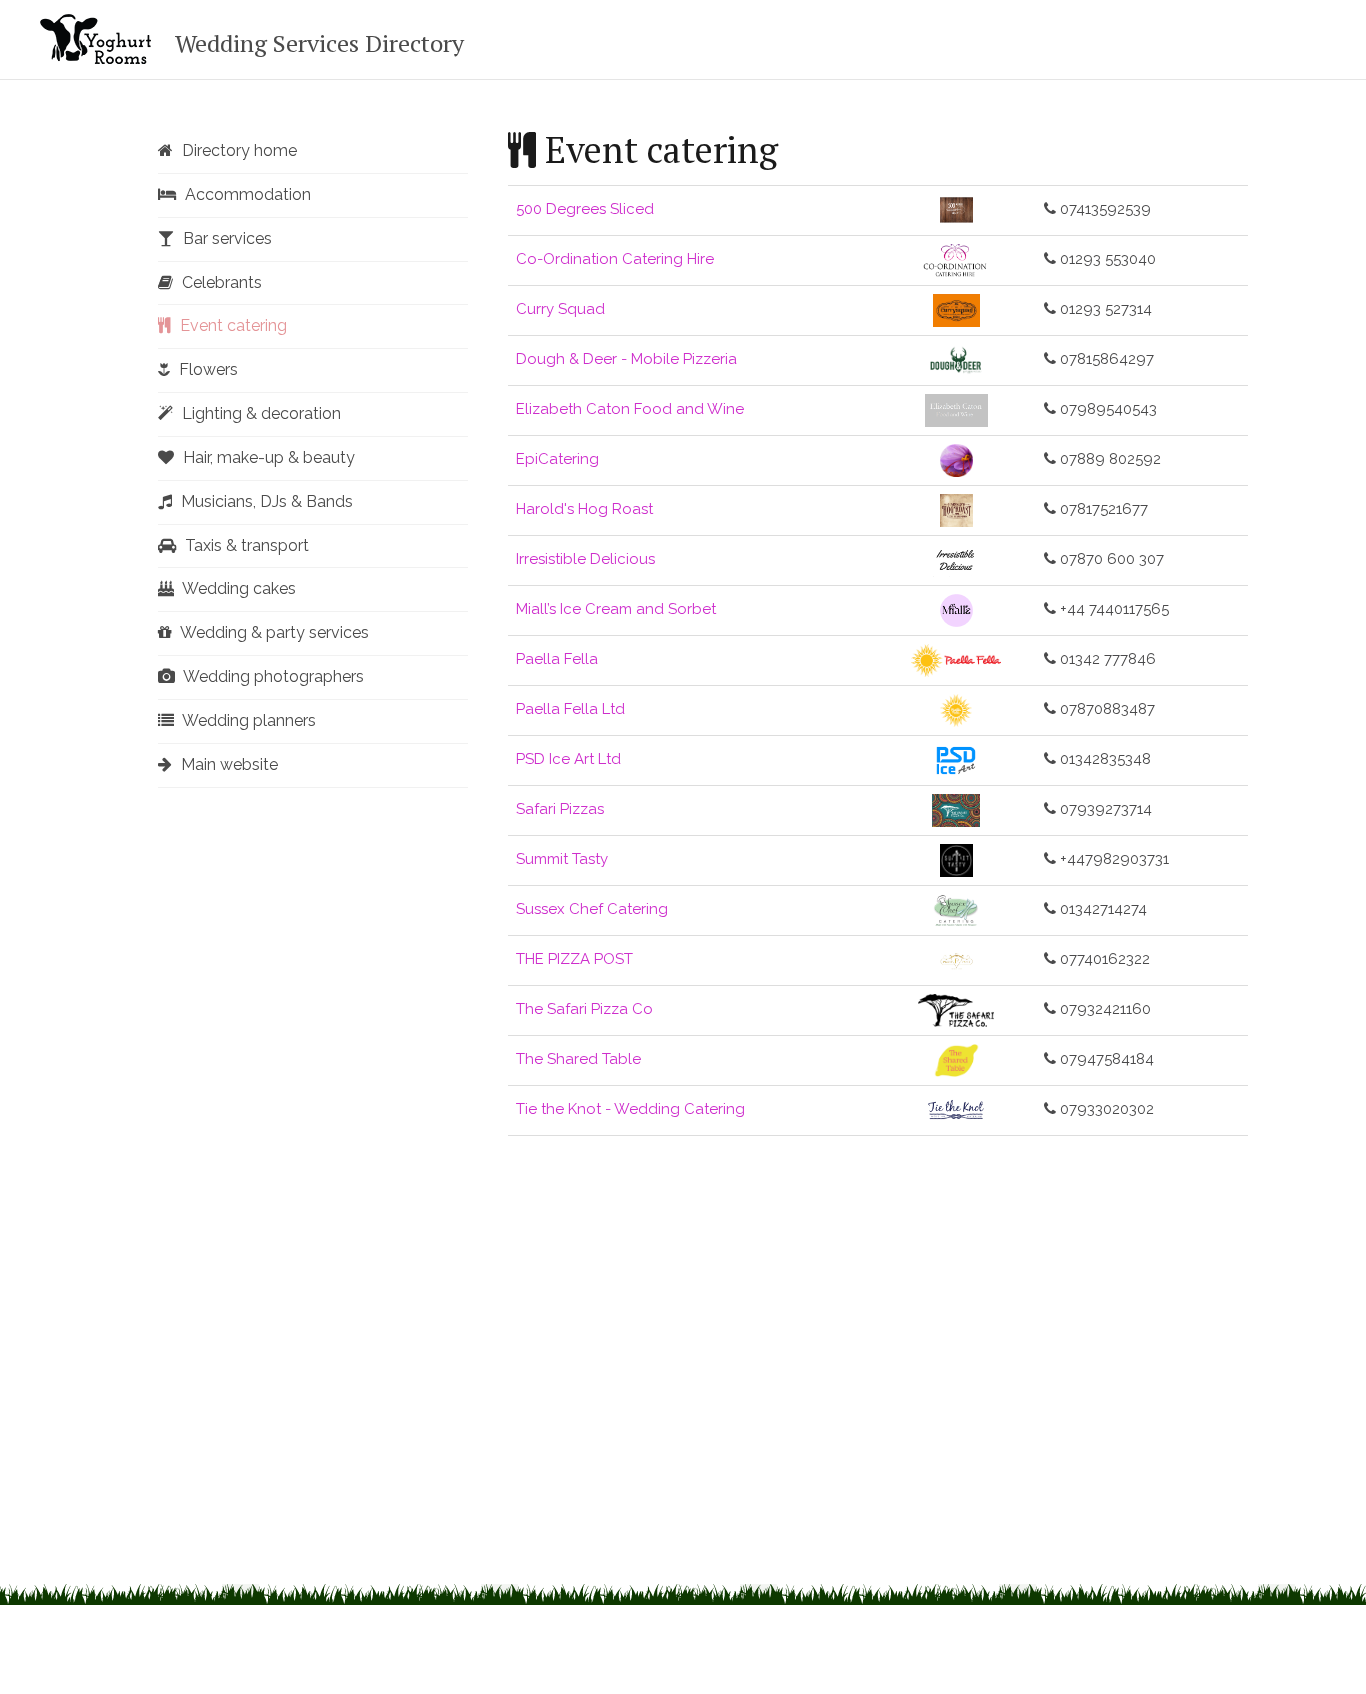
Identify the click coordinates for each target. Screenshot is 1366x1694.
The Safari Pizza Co (584, 1009)
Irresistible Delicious (585, 559)
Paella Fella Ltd (570, 709)
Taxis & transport (245, 545)
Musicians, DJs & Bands (265, 501)
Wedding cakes (237, 588)
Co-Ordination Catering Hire (615, 259)
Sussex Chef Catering (592, 909)
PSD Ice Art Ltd (568, 759)
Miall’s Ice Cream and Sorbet (616, 609)
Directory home (237, 150)
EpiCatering (557, 459)
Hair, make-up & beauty (267, 457)
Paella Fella (557, 659)
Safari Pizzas (560, 809)
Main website (227, 764)
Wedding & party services (273, 632)
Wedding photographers (272, 676)
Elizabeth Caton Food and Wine (630, 409)
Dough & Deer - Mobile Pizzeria (626, 359)
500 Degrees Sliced (585, 209)
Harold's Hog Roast (584, 509)
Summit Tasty (562, 859)
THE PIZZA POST (574, 959)
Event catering (231, 325)
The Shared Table (578, 1059)
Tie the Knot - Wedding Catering (630, 1109)
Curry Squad (560, 309)
